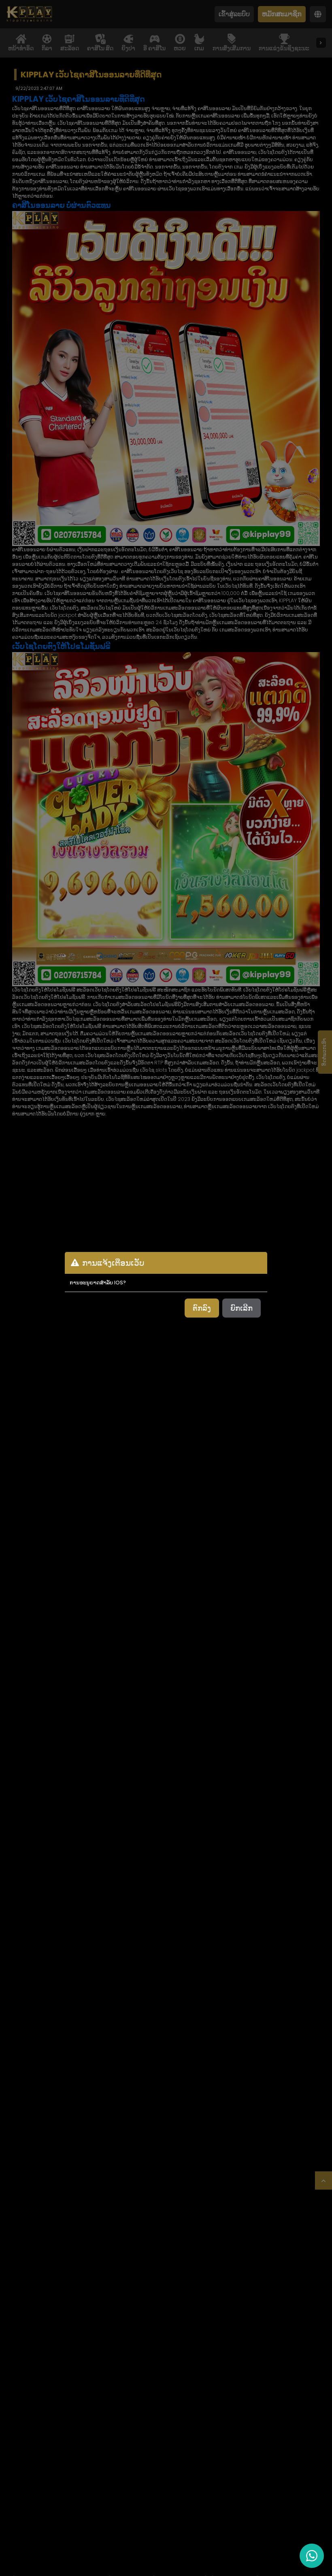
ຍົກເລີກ (242, 1308)
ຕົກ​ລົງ (202, 1308)
